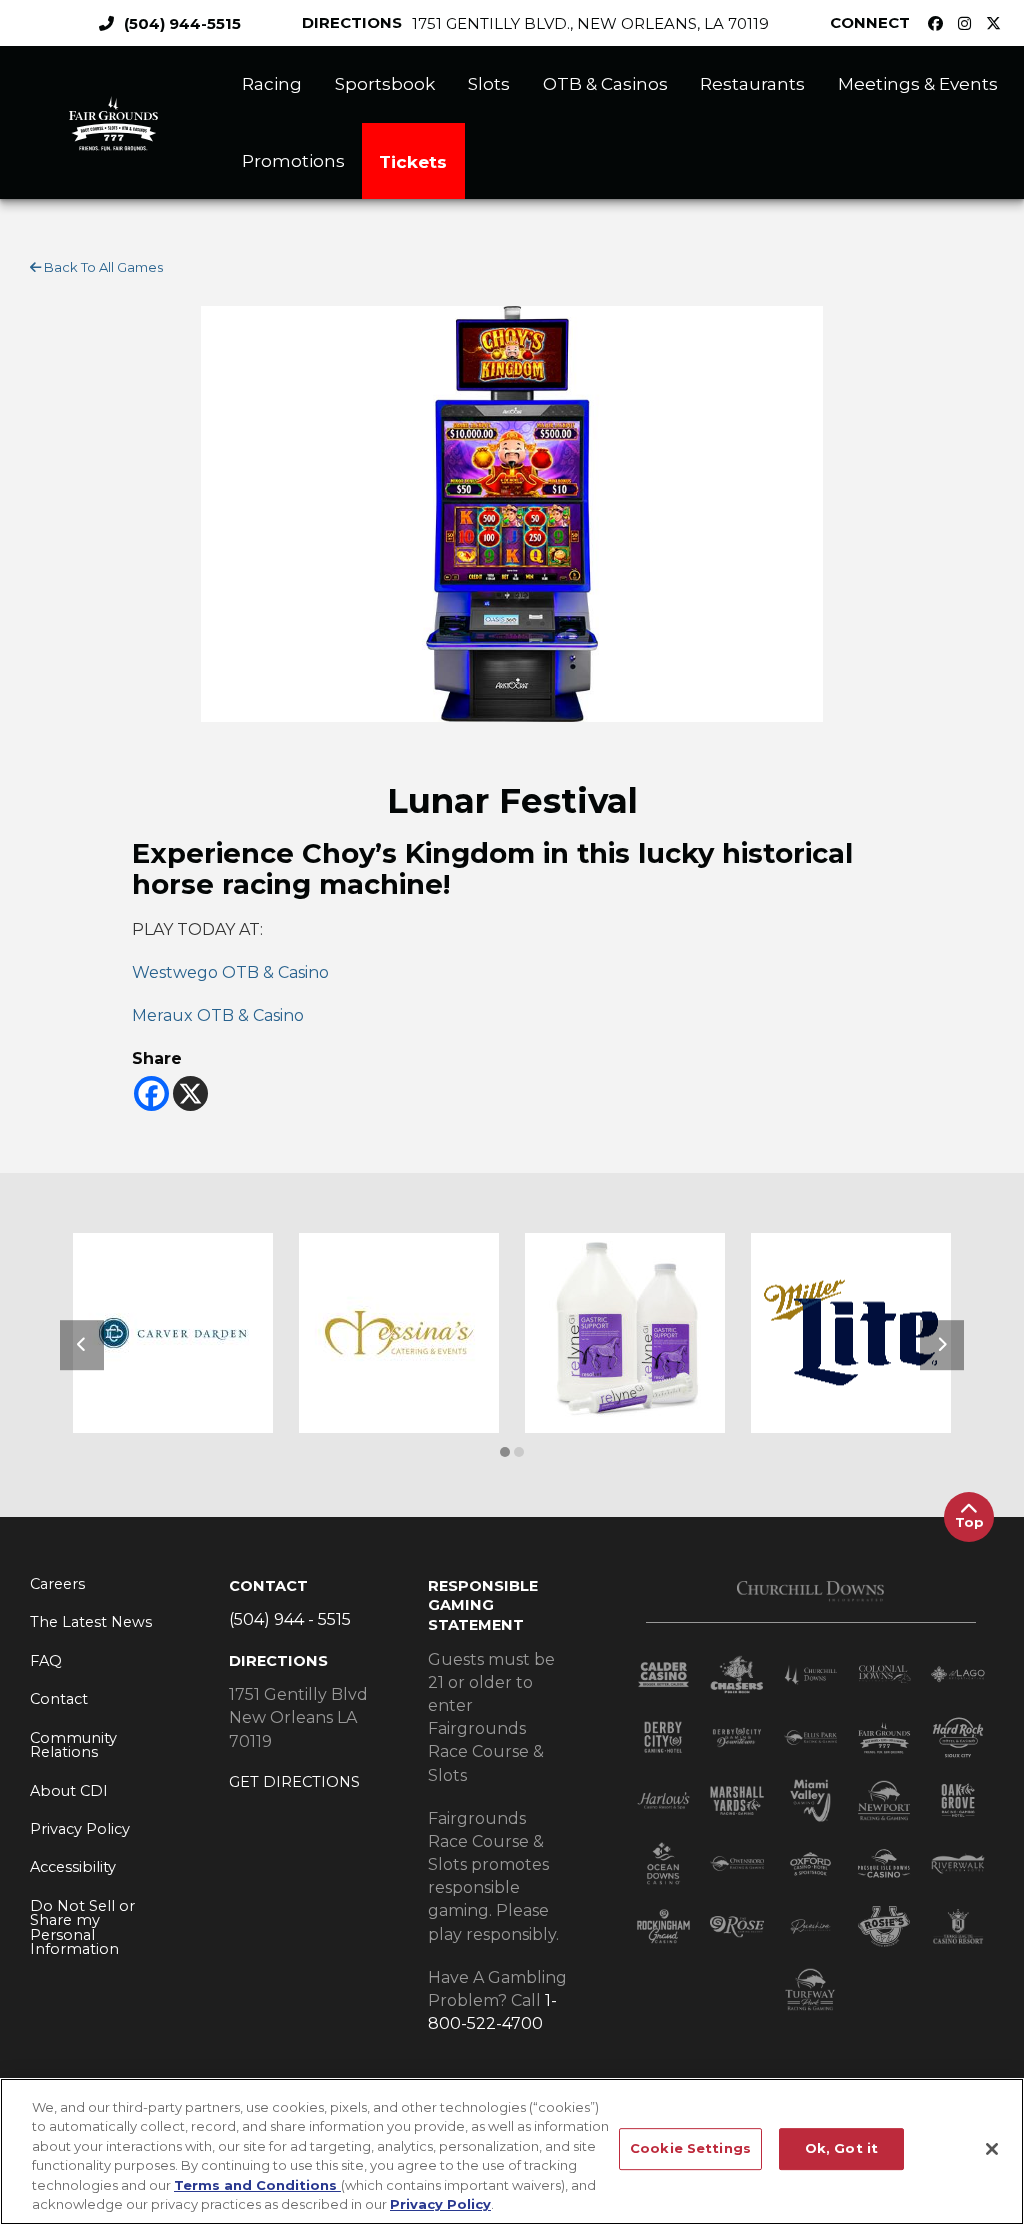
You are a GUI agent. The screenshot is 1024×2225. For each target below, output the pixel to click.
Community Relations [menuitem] (73, 1745)
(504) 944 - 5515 (290, 1619)
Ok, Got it (841, 2149)
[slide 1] (519, 1452)
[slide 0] (505, 1452)
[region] (512, 2151)
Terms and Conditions (257, 2185)
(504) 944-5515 (182, 23)
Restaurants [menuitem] (752, 83)
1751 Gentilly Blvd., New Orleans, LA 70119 (590, 23)
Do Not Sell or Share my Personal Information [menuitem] (82, 1928)
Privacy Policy (440, 2204)
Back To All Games (102, 267)
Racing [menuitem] (272, 83)
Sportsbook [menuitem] (385, 83)
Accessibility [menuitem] (73, 1867)
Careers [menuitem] (57, 1584)
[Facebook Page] (940, 23)
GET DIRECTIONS (294, 1782)
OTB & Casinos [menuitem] (605, 83)
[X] (190, 1093)
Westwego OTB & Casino (230, 972)
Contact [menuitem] (59, 1699)
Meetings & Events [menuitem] (918, 83)
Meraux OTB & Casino (218, 1015)
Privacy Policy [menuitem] (80, 1829)
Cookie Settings (690, 2149)
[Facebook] (151, 1093)
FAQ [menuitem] (46, 1661)
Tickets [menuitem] (413, 161)
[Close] (992, 2149)
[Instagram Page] (969, 23)
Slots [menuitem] (489, 83)
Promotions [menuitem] (293, 160)
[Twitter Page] (998, 23)
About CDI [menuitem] (69, 1791)
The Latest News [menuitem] (91, 1622)
